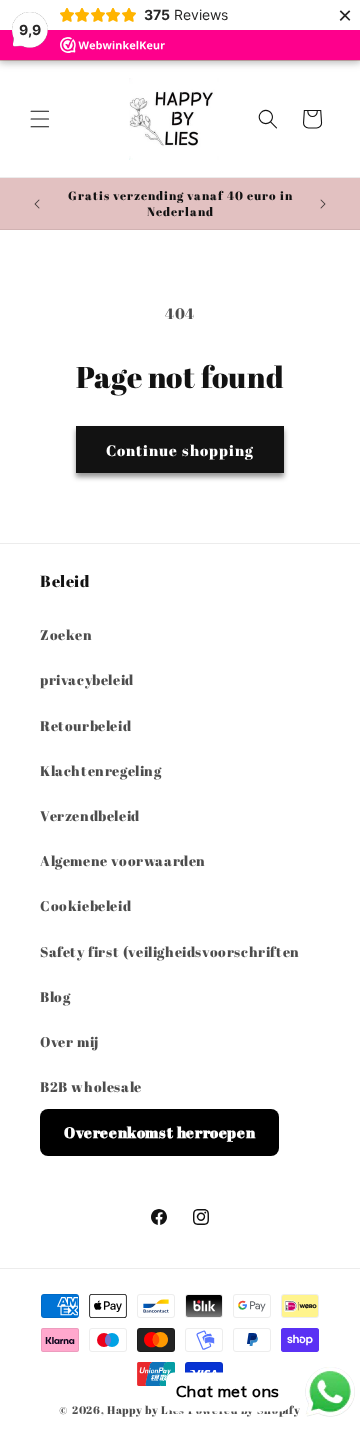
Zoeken (66, 634)
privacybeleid (87, 679)
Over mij (69, 1041)
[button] (40, 119)
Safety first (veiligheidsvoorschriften (170, 951)
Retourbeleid (85, 725)
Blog (55, 996)
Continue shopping (180, 450)
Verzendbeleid (90, 815)
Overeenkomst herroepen (159, 1132)
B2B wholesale (91, 1086)
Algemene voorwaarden (123, 860)
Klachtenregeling (101, 770)
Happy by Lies (146, 1409)
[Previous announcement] (37, 204)
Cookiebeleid (85, 905)
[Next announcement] (323, 204)
